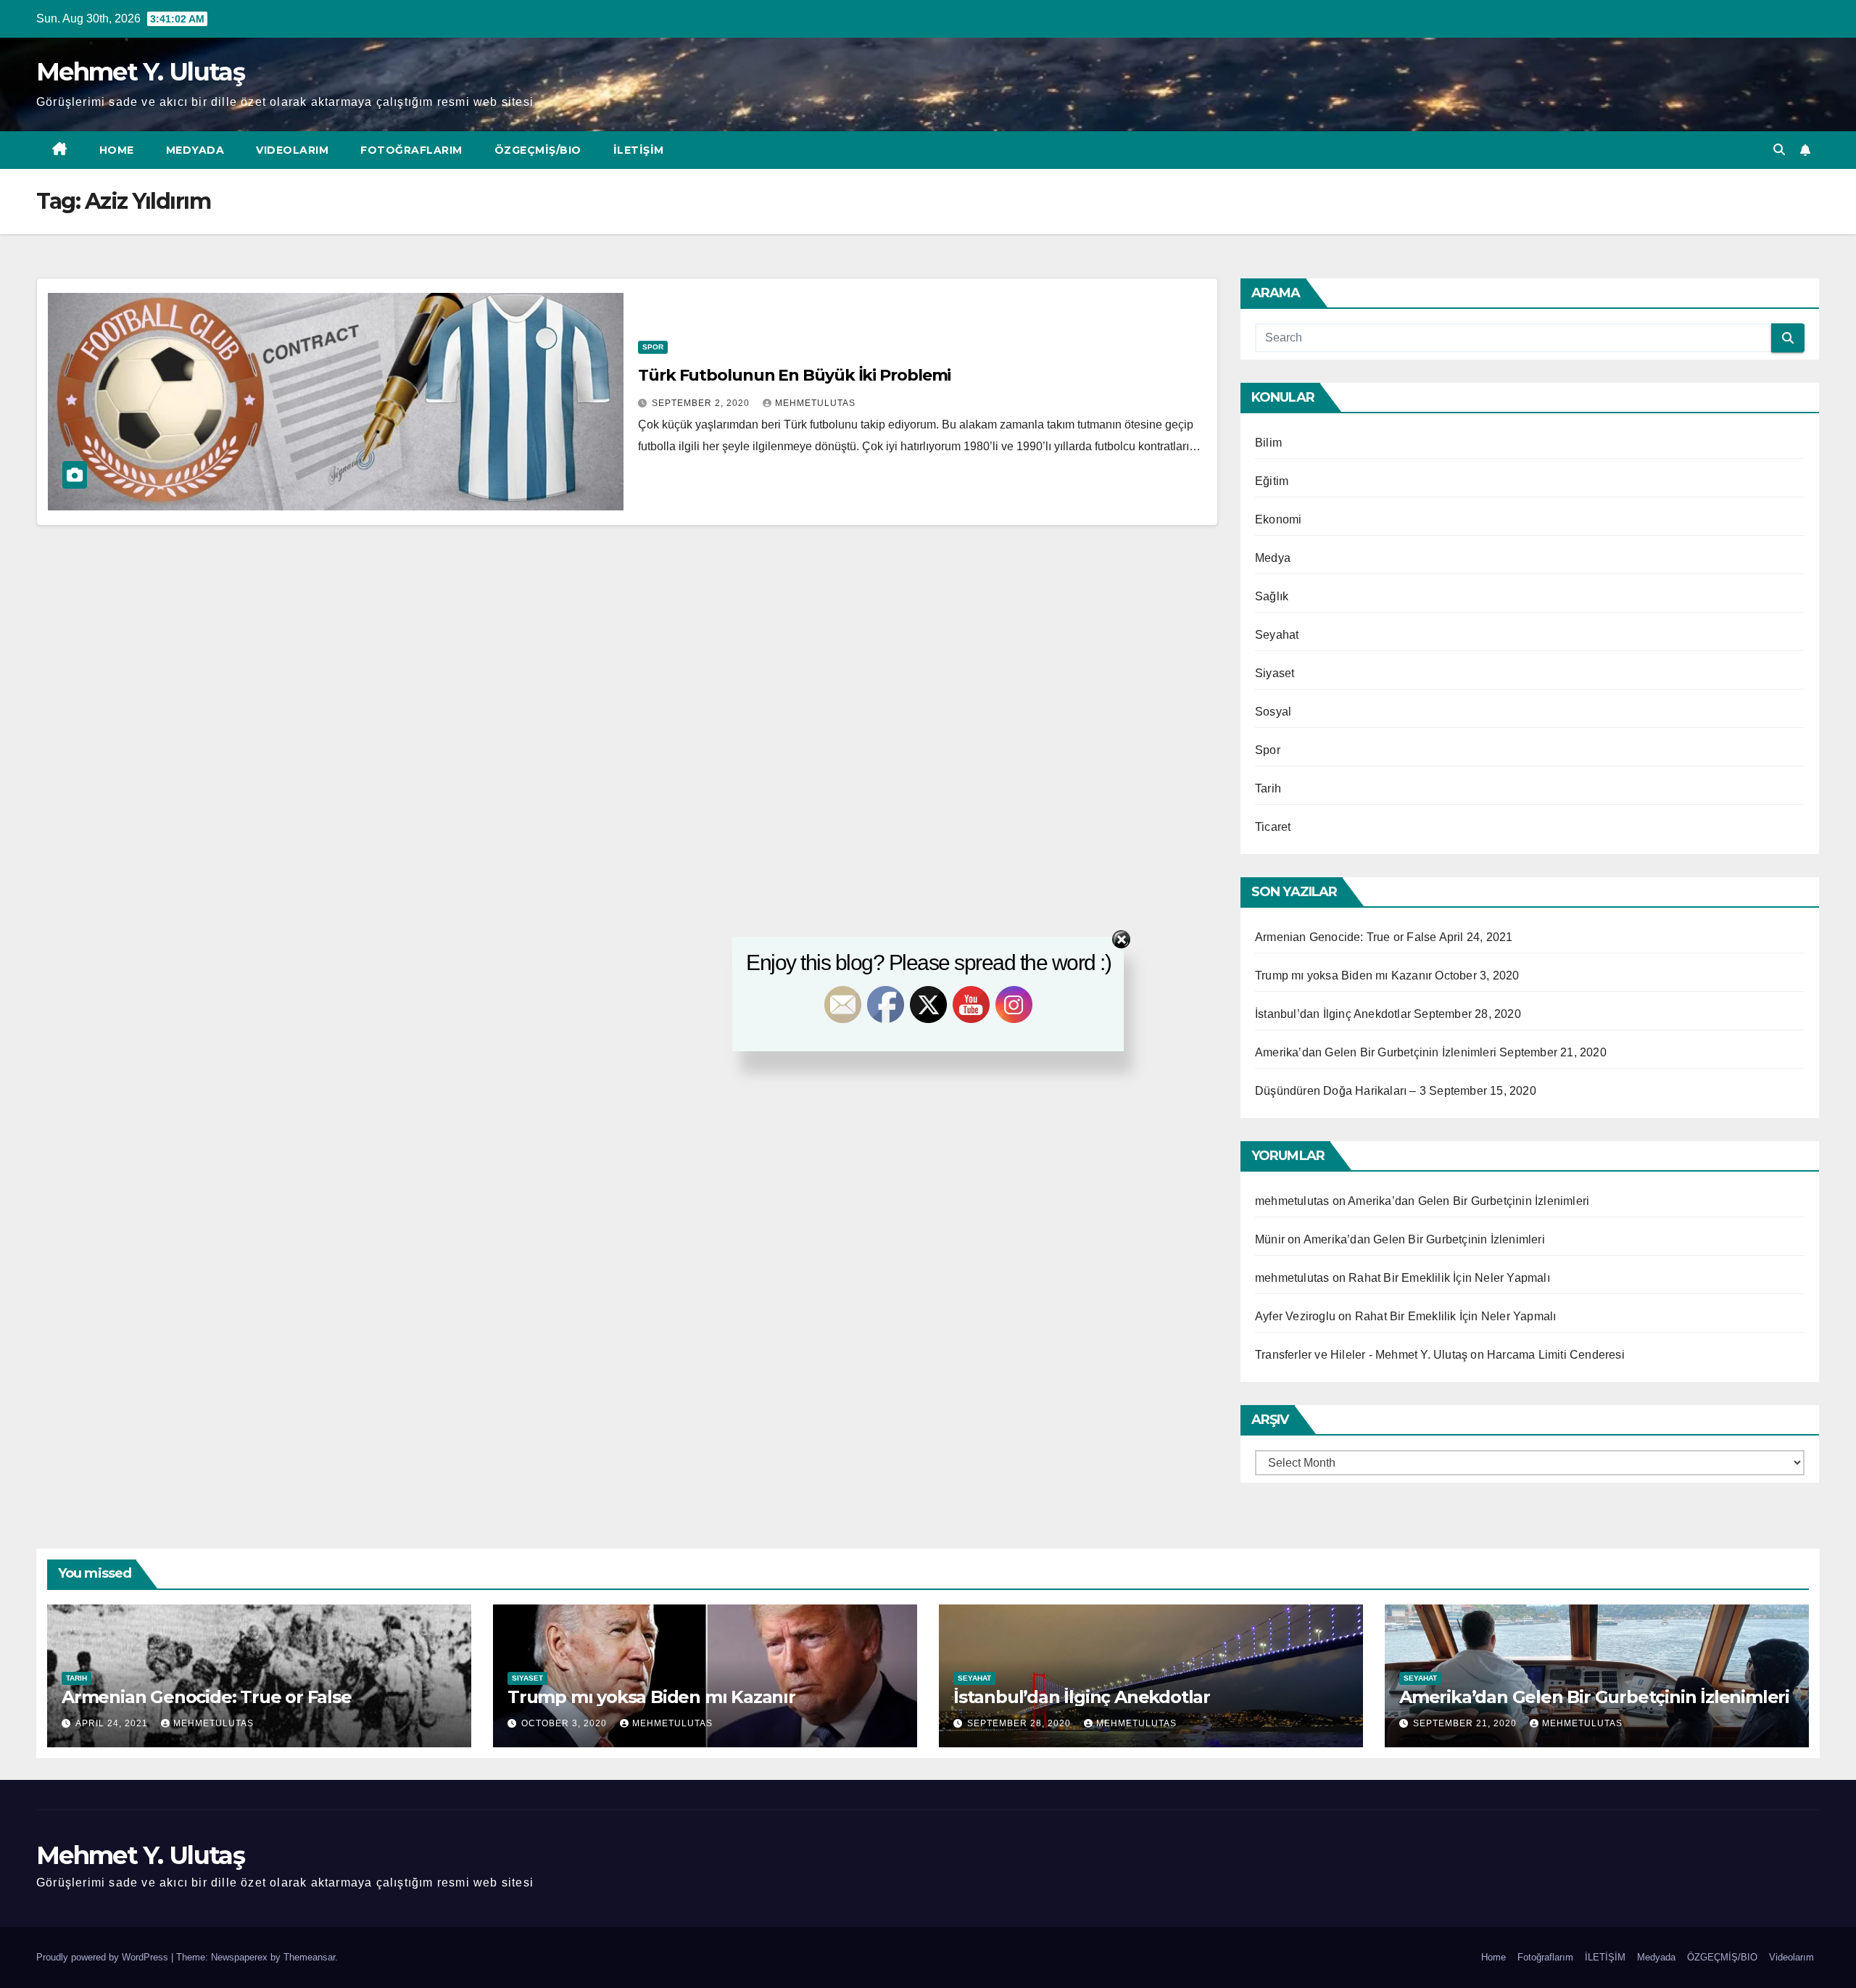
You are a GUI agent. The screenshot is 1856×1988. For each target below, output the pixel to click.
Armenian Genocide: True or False (207, 1697)
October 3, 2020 (565, 1723)
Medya (1273, 558)
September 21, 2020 (1466, 1723)
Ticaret (1273, 827)
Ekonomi (1278, 519)
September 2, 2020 (702, 403)
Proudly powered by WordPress (104, 1957)
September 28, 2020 (1020, 1723)
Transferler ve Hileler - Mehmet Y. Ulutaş (1361, 1355)
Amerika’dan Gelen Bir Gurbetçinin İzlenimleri (1468, 1201)
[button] (1779, 150)
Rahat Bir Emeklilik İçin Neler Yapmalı (1449, 1278)
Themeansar (309, 1957)
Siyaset (1275, 673)
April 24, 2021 (113, 1723)
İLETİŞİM (639, 150)
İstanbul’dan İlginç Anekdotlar (1082, 1697)
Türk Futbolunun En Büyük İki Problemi (794, 375)
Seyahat (1277, 635)
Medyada (195, 150)
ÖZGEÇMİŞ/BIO (538, 150)
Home (117, 150)
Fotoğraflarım (411, 150)
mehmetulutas (815, 403)
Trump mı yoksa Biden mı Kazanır (651, 1697)
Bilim (1268, 443)
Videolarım (292, 150)
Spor (653, 347)
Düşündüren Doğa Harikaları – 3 (1341, 1091)
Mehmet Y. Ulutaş (140, 72)
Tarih (1268, 788)
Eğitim (1272, 481)
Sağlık (1272, 596)
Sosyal (1273, 712)
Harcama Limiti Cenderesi (1556, 1355)
